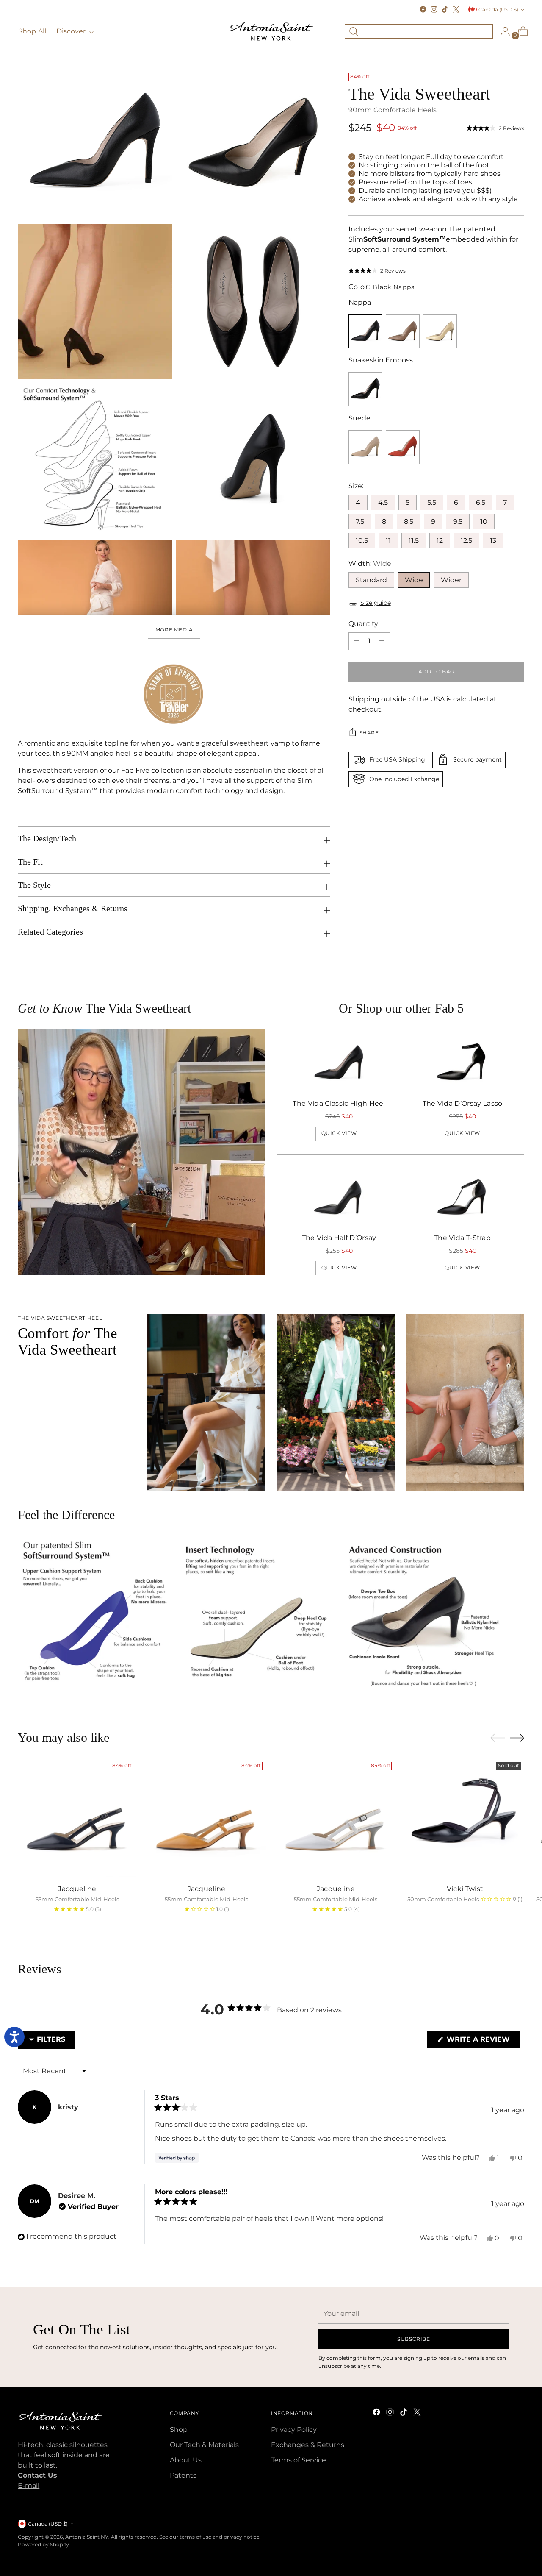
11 (388, 540)
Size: (356, 485)
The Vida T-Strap (462, 1238)
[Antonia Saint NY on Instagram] (434, 9)
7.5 (360, 521)
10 (484, 521)
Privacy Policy (294, 2430)
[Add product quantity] (357, 641)
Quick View (339, 1133)
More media (174, 630)
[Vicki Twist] (465, 1818)
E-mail (29, 2486)
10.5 (362, 540)
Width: (370, 563)
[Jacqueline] (77, 1818)
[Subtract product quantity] (382, 641)
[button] (495, 128)
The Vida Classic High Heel (339, 1103)
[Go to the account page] (502, 31)
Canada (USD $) (498, 10)
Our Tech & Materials (204, 2445)
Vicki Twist (465, 1889)
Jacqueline (77, 1889)
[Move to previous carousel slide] (498, 1738)
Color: (382, 287)
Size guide (376, 603)
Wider (451, 580)
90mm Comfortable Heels (393, 110)
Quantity (363, 623)
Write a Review (482, 2041)
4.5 (383, 502)
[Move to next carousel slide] (517, 1738)
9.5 (458, 521)
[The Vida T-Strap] (462, 1197)
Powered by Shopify (43, 2544)
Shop (179, 2430)
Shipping (364, 699)
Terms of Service (299, 2460)
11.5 (414, 540)
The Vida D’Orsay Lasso (463, 1103)
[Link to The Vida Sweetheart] (403, 331)
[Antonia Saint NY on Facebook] (423, 9)
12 (440, 540)
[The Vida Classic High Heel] (339, 1063)
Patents (183, 2475)
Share (369, 733)
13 (493, 540)
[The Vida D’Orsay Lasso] (462, 1063)
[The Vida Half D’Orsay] (339, 1197)
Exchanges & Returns (308, 2445)
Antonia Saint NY (87, 2537)
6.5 (481, 502)
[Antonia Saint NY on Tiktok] (445, 9)
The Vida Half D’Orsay (339, 1238)
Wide (414, 580)
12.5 (466, 540)
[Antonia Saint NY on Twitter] (456, 9)
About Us (186, 2460)
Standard (371, 580)
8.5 (409, 521)
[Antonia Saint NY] (271, 31)
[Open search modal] (354, 31)
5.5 (432, 502)
